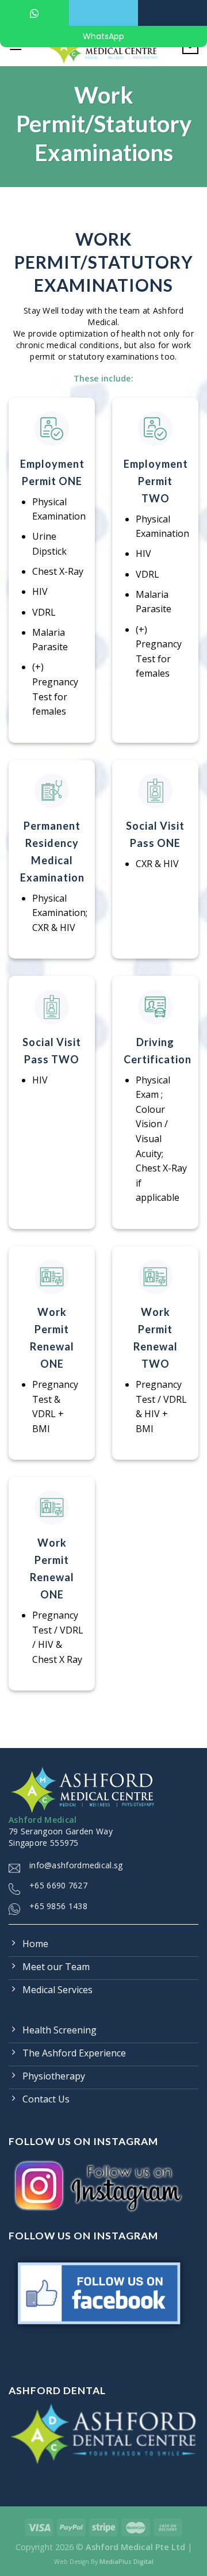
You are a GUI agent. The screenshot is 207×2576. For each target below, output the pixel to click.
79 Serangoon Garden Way (61, 1831)
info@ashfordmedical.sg (76, 1865)
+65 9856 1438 (58, 1906)
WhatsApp (103, 36)
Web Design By (104, 2562)
